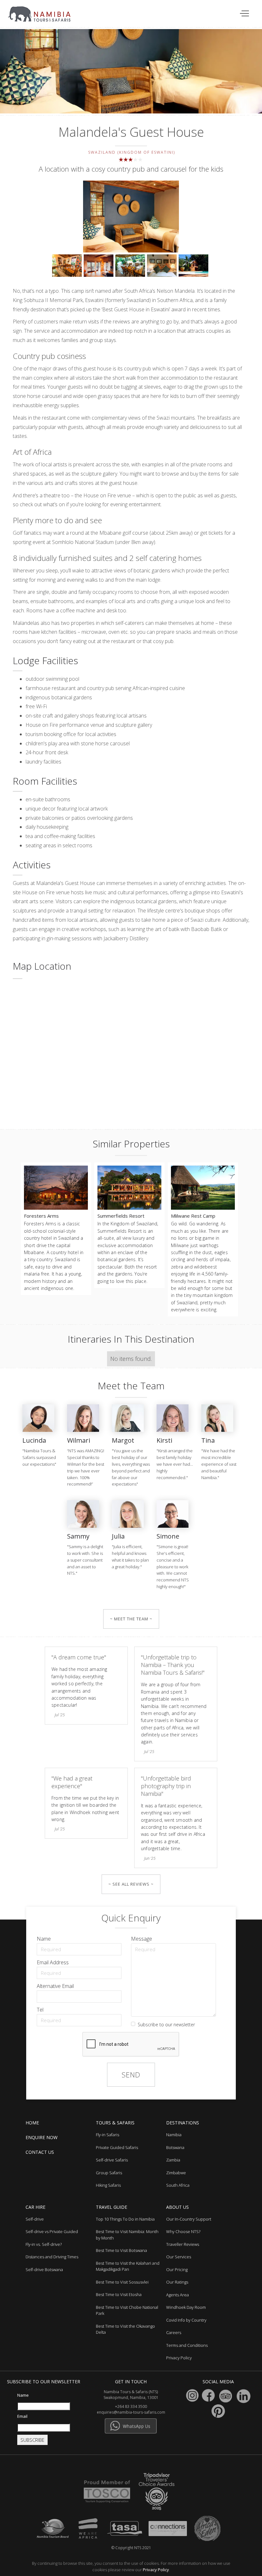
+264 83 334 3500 (131, 2406)
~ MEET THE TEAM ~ (131, 1619)
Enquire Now (42, 2137)
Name (44, 1939)
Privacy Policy (156, 2570)
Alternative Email (55, 1986)
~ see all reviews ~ (131, 1884)
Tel (40, 2010)
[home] (43, 11)
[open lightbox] (131, 217)
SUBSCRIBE (32, 2440)
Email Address (53, 1962)
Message (142, 1939)
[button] (245, 14)
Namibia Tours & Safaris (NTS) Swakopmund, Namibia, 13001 (131, 2395)
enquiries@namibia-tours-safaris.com (131, 2412)
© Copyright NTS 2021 (131, 2548)
